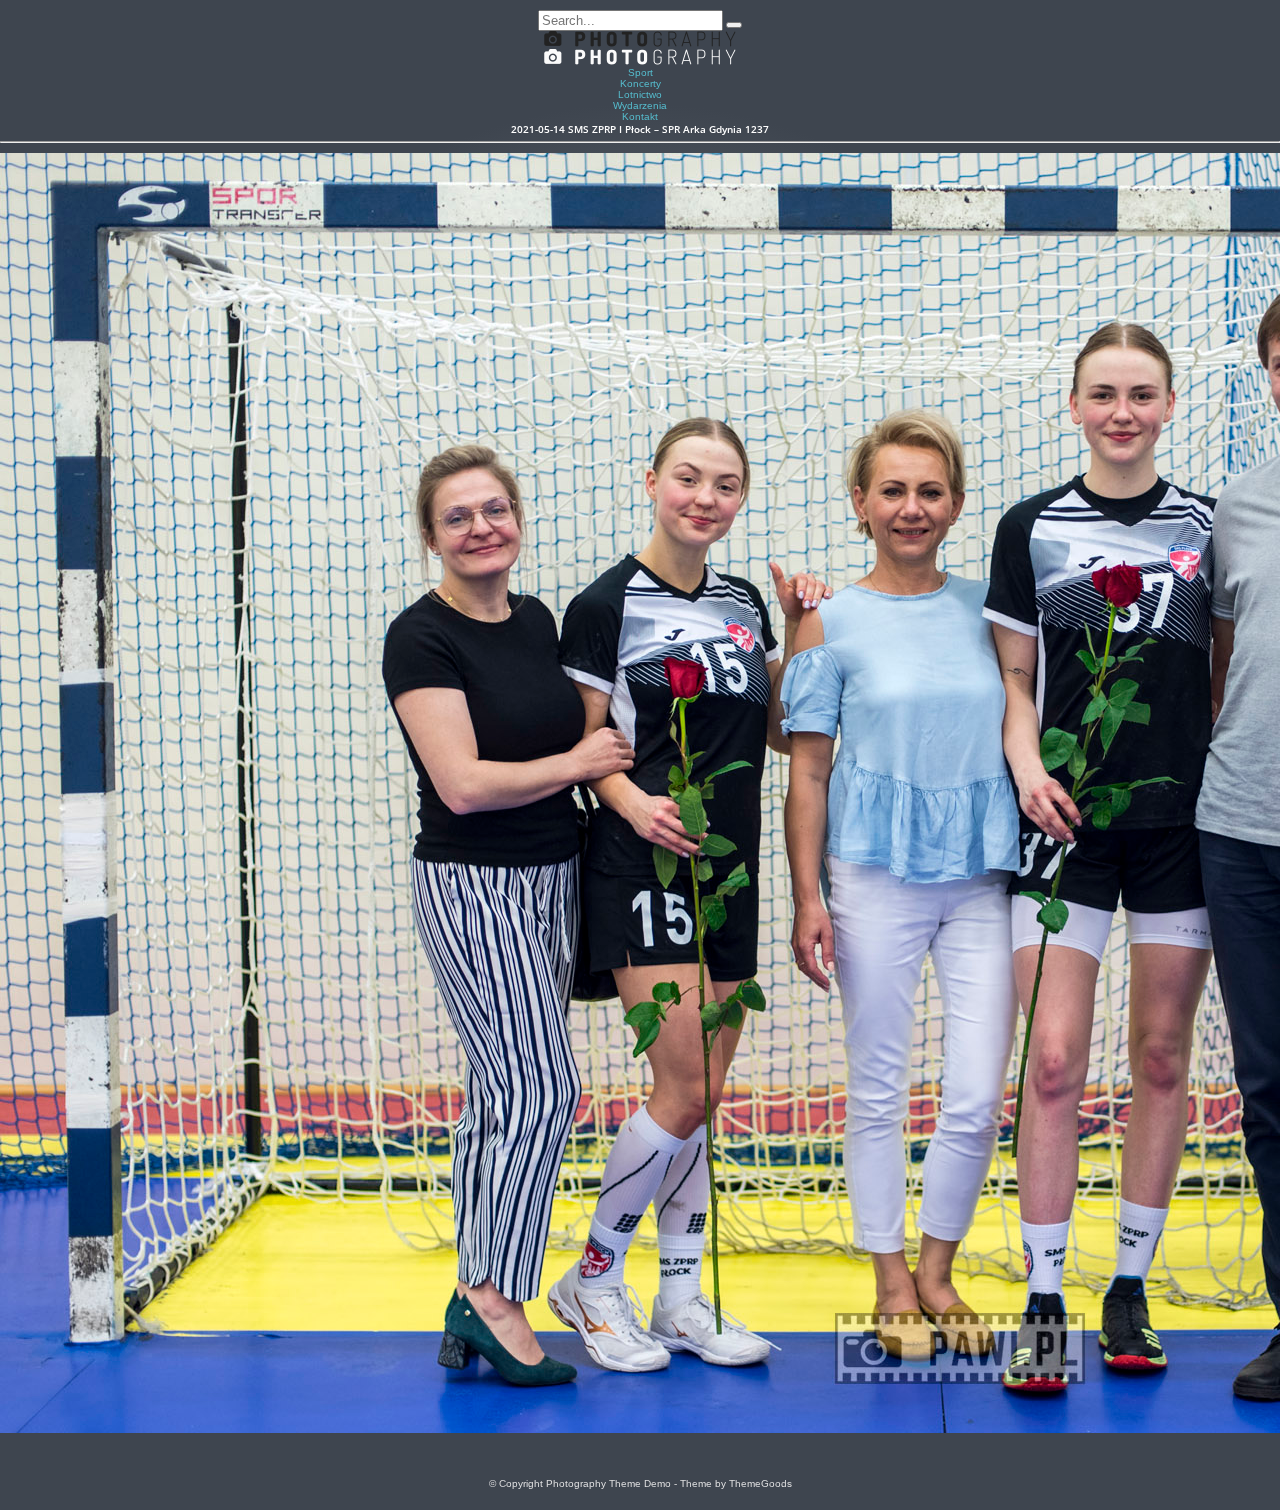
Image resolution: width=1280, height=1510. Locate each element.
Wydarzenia (640, 105)
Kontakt (640, 116)
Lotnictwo (640, 94)
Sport (640, 72)
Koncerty (640, 83)
